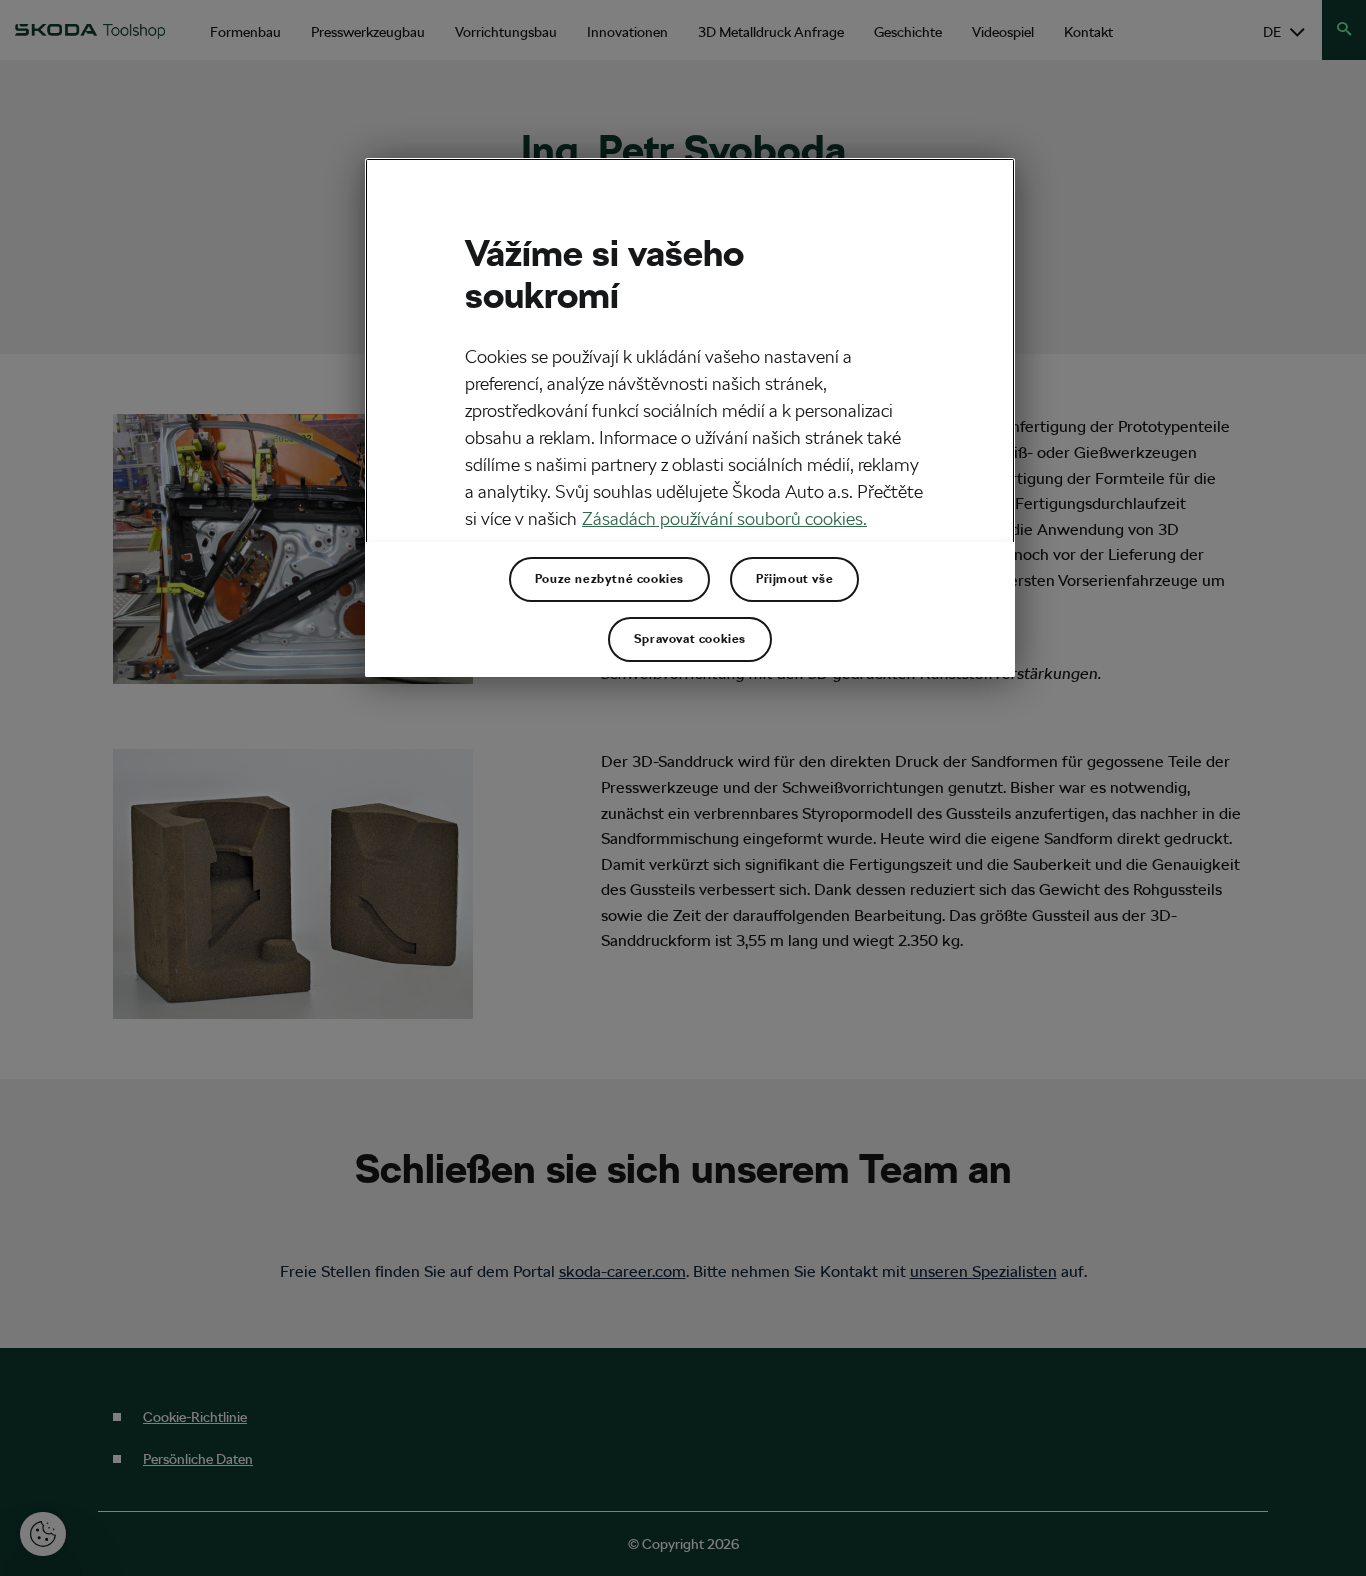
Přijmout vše (794, 579)
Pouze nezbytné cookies (609, 579)
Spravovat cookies (690, 639)
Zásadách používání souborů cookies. (724, 518)
